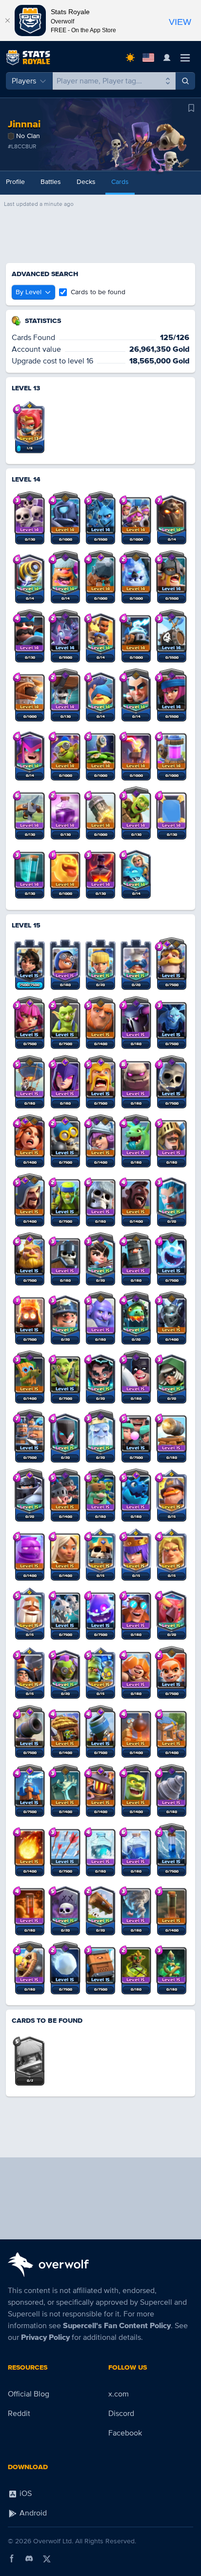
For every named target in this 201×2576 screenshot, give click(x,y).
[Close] (7, 20)
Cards (120, 182)
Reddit (19, 2414)
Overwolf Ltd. (53, 2541)
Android (32, 2513)
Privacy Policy (45, 2337)
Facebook (125, 2433)
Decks (86, 182)
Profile (15, 182)
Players (24, 81)
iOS (25, 2494)
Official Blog (29, 2394)
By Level (29, 292)
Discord (121, 2414)
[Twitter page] (47, 2558)
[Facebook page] (12, 2558)
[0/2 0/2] (30, 2055)
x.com (119, 2394)
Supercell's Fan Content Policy (117, 2326)
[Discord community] (29, 2558)
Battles (51, 182)
